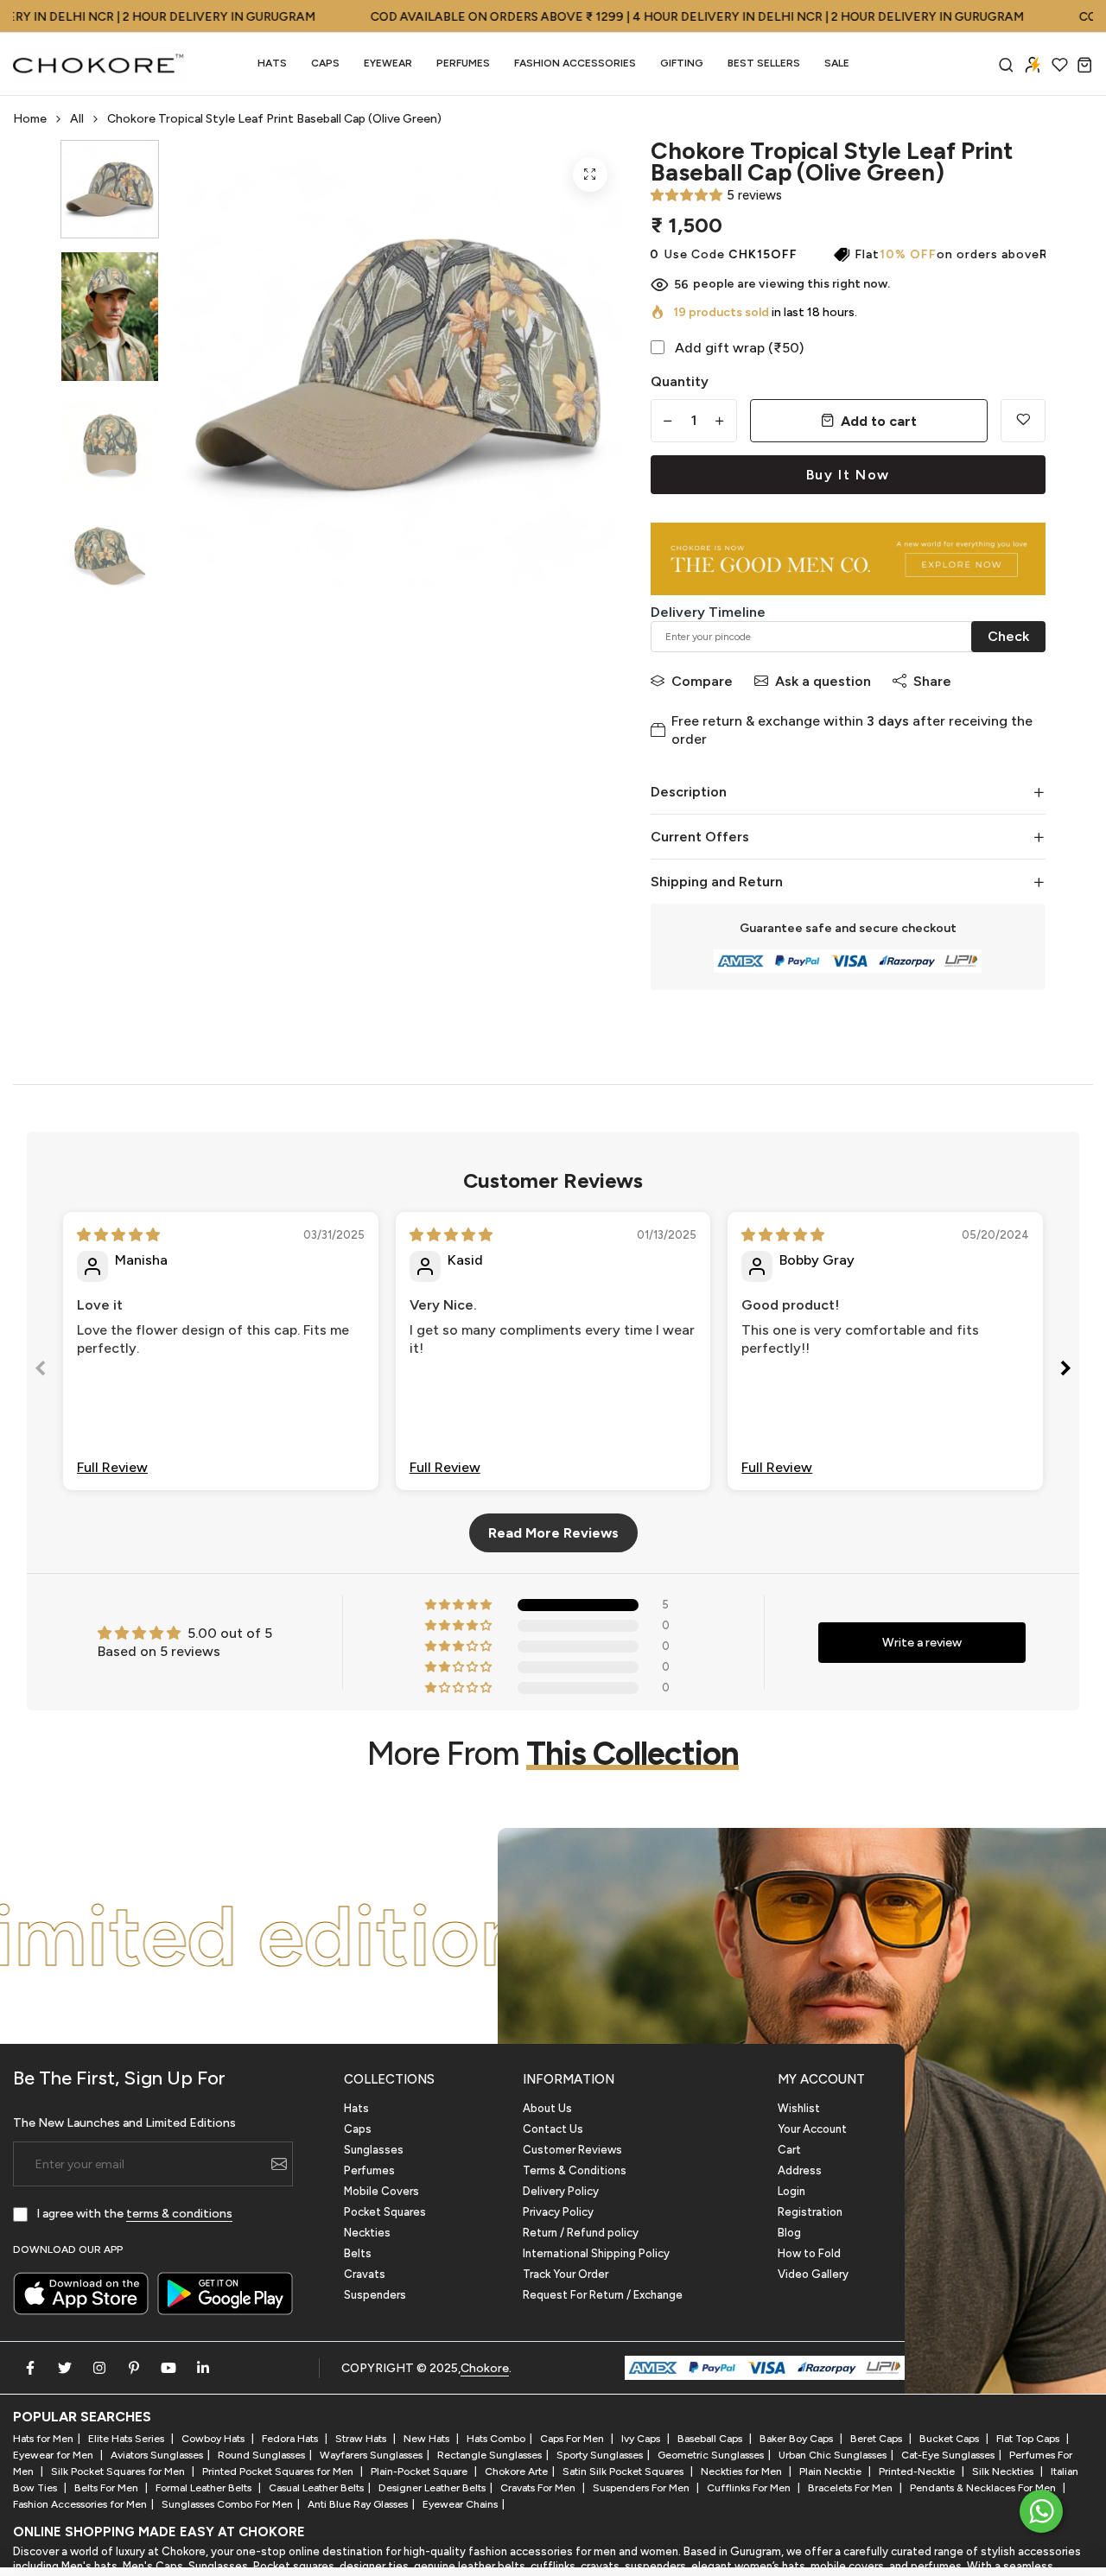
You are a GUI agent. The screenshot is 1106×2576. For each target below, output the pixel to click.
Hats (272, 63)
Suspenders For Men (642, 2488)
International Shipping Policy (596, 2253)
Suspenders (375, 2295)
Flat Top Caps (1029, 2439)
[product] (590, 174)
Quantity (680, 381)
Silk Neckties (1004, 2471)
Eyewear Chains (460, 2504)
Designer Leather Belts (432, 2488)
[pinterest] (134, 2368)
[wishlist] (1060, 64)
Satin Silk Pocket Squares (624, 2471)
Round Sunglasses (261, 2455)
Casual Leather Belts (316, 2488)
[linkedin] (203, 2368)
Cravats (365, 2274)
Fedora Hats (291, 2439)
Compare (702, 681)
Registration (810, 2212)
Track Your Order (566, 2274)
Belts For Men (108, 2488)
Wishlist (799, 2108)
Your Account (812, 2129)
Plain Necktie (832, 2471)
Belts (358, 2253)
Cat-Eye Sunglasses (948, 2455)
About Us (547, 2108)
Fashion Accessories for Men (80, 2504)
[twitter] (65, 2368)
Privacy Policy (558, 2212)
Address (800, 2170)
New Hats (428, 2439)
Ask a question (823, 681)
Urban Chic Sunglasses (833, 2455)
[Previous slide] (41, 1371)
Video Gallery (813, 2274)
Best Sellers (764, 63)
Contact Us (553, 2129)
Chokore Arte (516, 2471)
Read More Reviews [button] (553, 1533)
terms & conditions (179, 2214)
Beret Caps (877, 2439)
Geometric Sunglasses (711, 2455)
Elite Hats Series (127, 2439)
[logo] (99, 64)
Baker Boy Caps (798, 2439)
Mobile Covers (381, 2191)
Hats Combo (496, 2439)
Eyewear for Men (54, 2455)
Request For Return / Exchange (603, 2295)
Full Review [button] (112, 1467)
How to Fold (809, 2253)
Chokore (485, 2368)
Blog (789, 2233)
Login (791, 2191)
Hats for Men (43, 2439)
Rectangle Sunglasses (489, 2455)
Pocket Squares (385, 2212)
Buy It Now (848, 475)
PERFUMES (463, 63)
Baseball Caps (711, 2439)
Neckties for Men (743, 2471)
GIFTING (682, 63)
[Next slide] (1065, 1371)
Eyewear (388, 63)
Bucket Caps (950, 2439)
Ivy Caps (642, 2439)
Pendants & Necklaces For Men (984, 2488)
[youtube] (168, 2368)
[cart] (1085, 64)
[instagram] (99, 2368)
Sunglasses (374, 2150)
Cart (789, 2150)
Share (932, 681)
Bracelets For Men (852, 2488)
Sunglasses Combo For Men (227, 2504)
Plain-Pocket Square (420, 2471)
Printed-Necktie (918, 2471)
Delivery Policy (561, 2191)
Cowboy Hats (214, 2439)
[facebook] (30, 2368)
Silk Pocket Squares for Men (119, 2471)
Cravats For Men (539, 2488)
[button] (686, 195)
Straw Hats (362, 2439)
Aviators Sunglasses (157, 2455)
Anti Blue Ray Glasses (358, 2504)
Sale (837, 63)
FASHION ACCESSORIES (575, 63)
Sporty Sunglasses (600, 2455)
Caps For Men (573, 2439)
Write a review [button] (922, 1643)
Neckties (367, 2233)
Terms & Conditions (575, 2170)
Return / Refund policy (581, 2233)
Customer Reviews (572, 2150)
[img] (118, 1235)
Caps (325, 63)
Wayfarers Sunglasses (371, 2455)
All (77, 119)
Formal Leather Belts (205, 2488)
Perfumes (369, 2170)
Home (30, 119)
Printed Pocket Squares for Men (279, 2471)
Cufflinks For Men (750, 2488)
